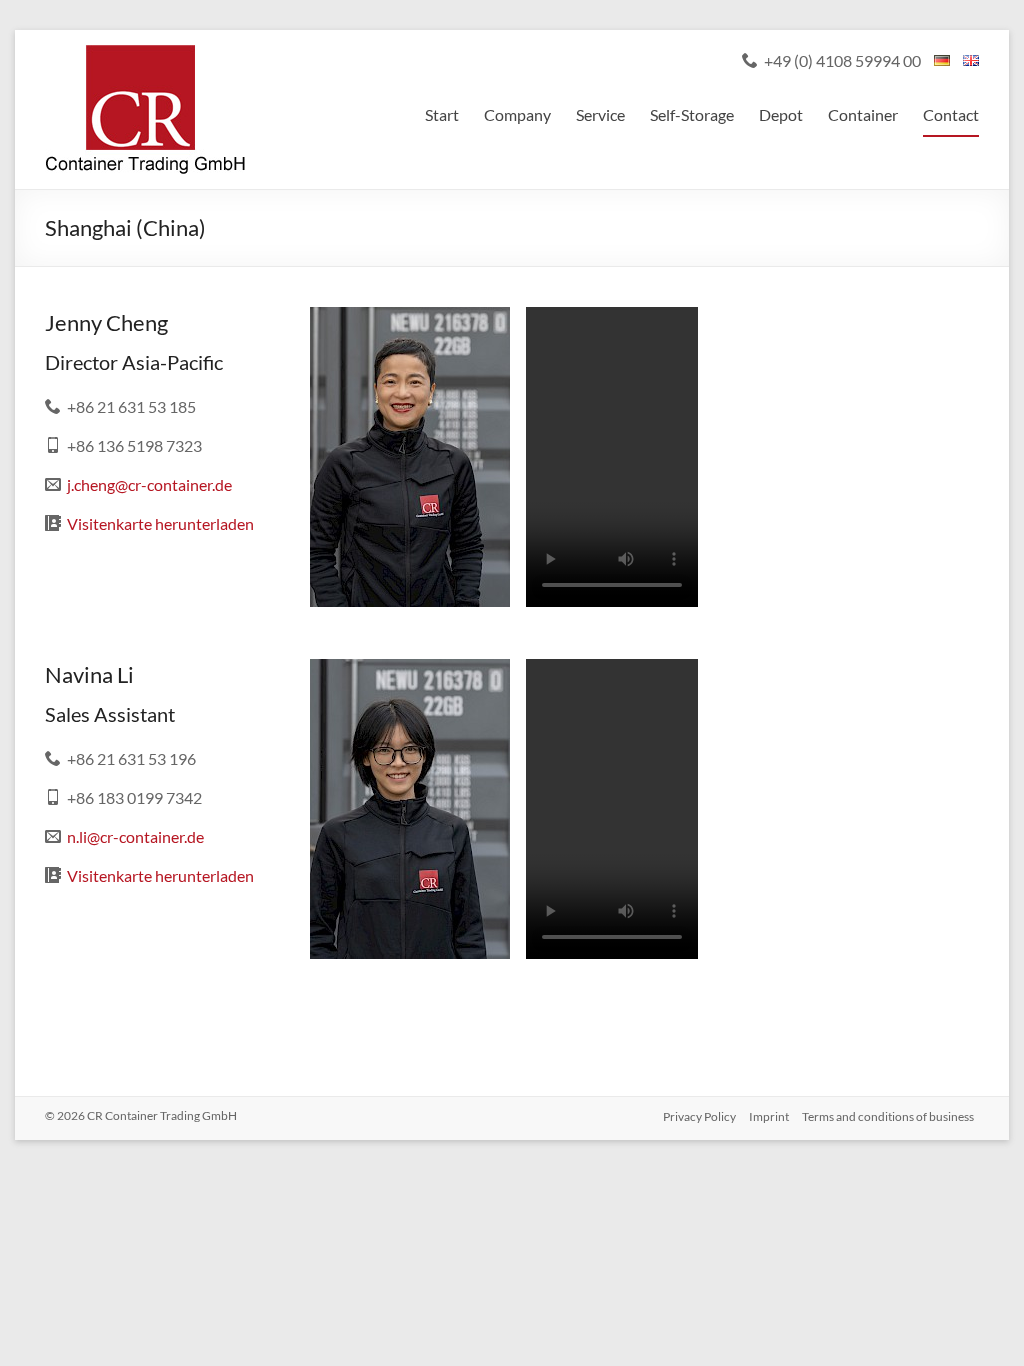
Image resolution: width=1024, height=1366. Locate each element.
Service (600, 114)
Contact (951, 114)
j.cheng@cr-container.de (149, 484)
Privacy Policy (699, 1116)
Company (517, 114)
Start (442, 114)
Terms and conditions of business (888, 1116)
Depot (781, 114)
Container (863, 114)
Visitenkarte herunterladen (160, 523)
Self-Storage (692, 114)
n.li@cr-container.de (135, 836)
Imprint (769, 1116)
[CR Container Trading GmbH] (145, 54)
